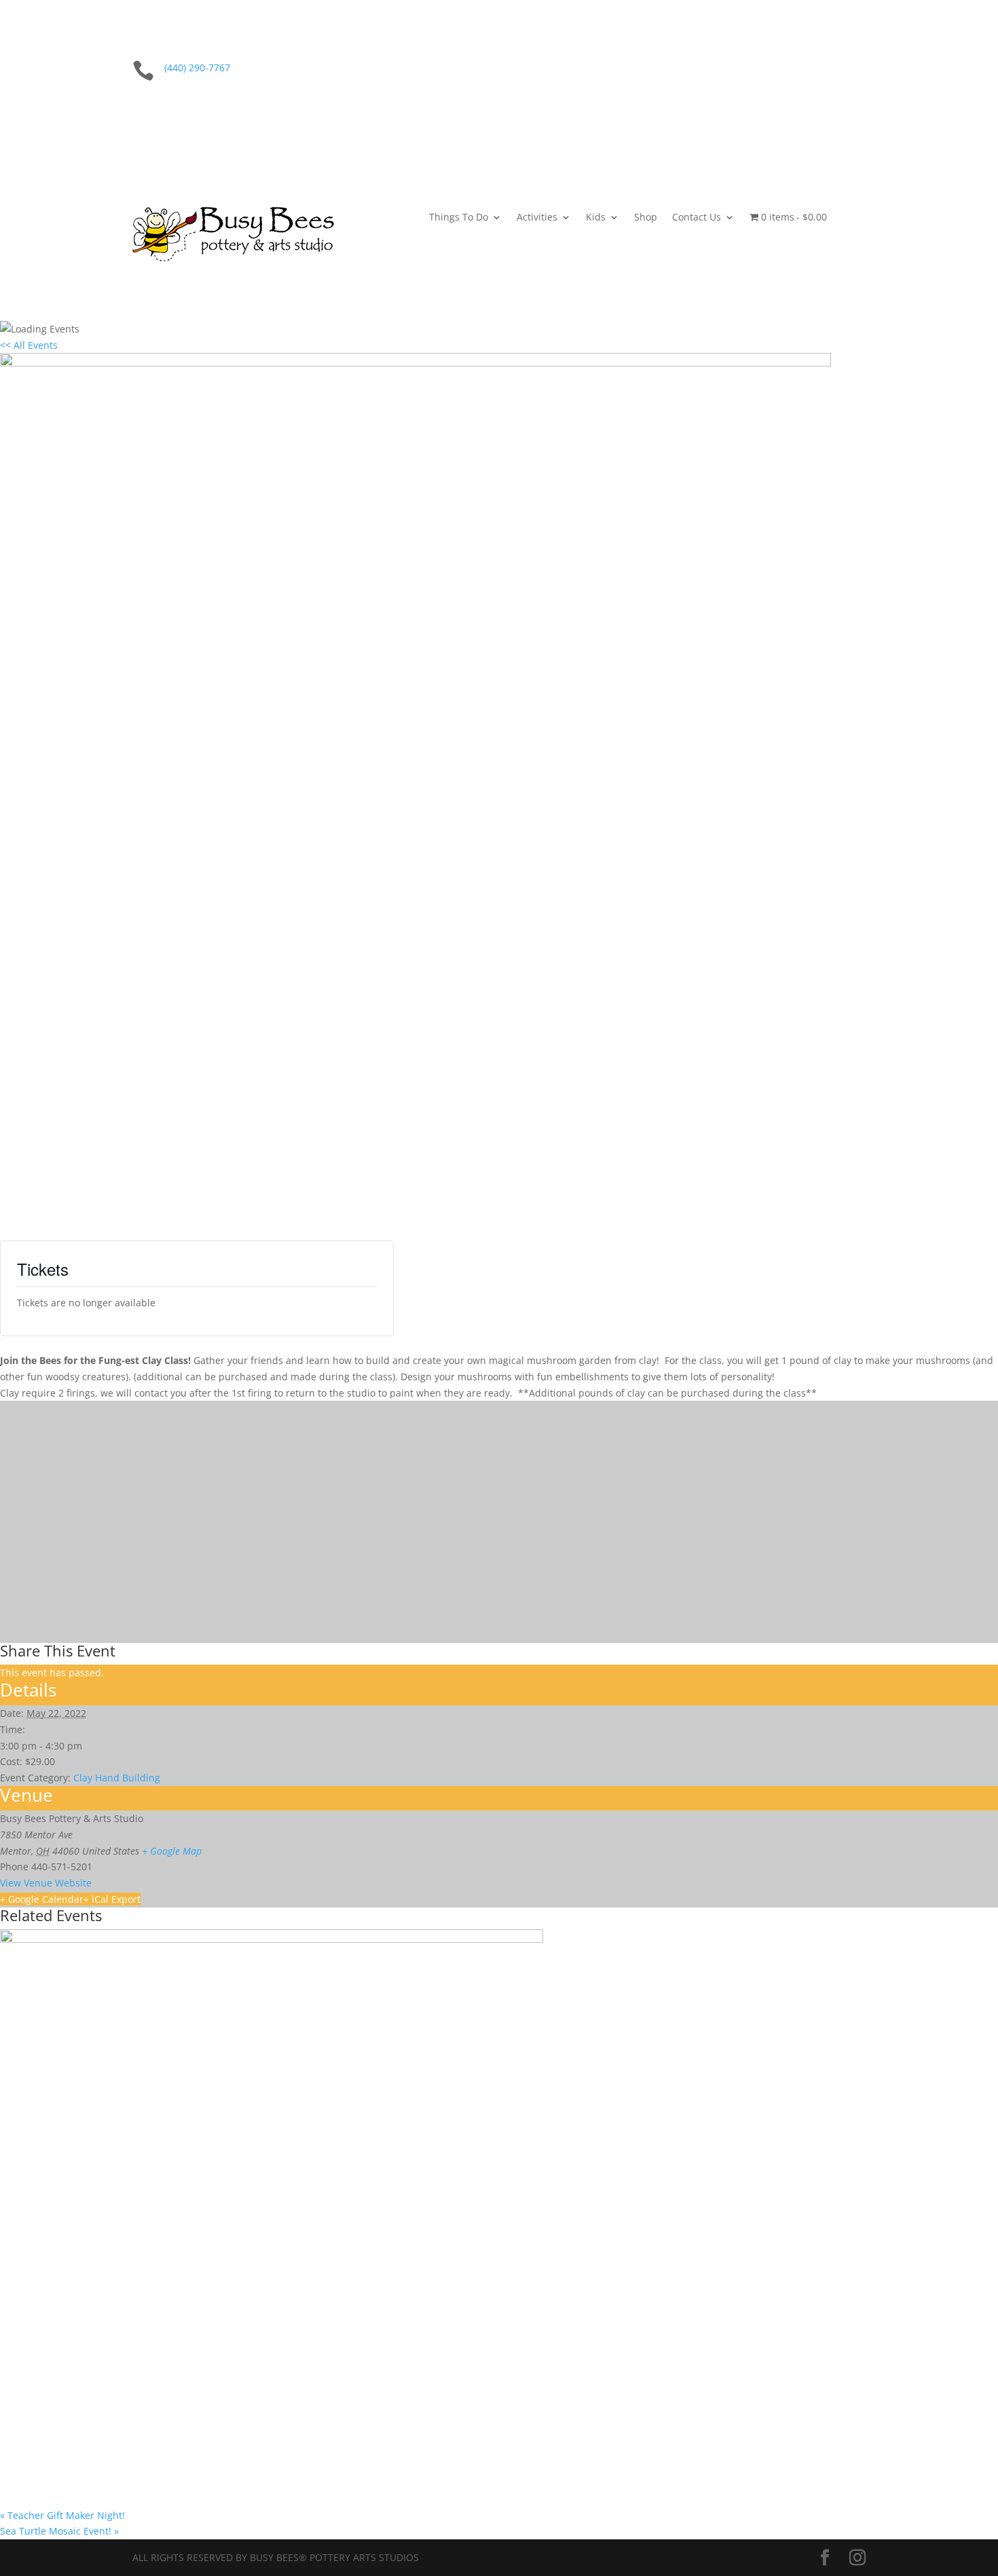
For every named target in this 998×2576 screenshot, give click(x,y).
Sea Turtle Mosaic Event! (59, 2531)
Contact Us (697, 218)
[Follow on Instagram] (855, 71)
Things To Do (459, 218)
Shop (646, 218)
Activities (537, 218)
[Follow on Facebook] (828, 71)
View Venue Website (46, 1883)
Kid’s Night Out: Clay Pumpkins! (90, 2478)
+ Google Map (172, 1851)
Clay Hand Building (117, 1778)
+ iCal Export (112, 1899)
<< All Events (29, 345)
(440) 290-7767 (197, 68)
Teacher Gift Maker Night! (62, 2515)
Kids (596, 218)
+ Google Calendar (42, 1899)
